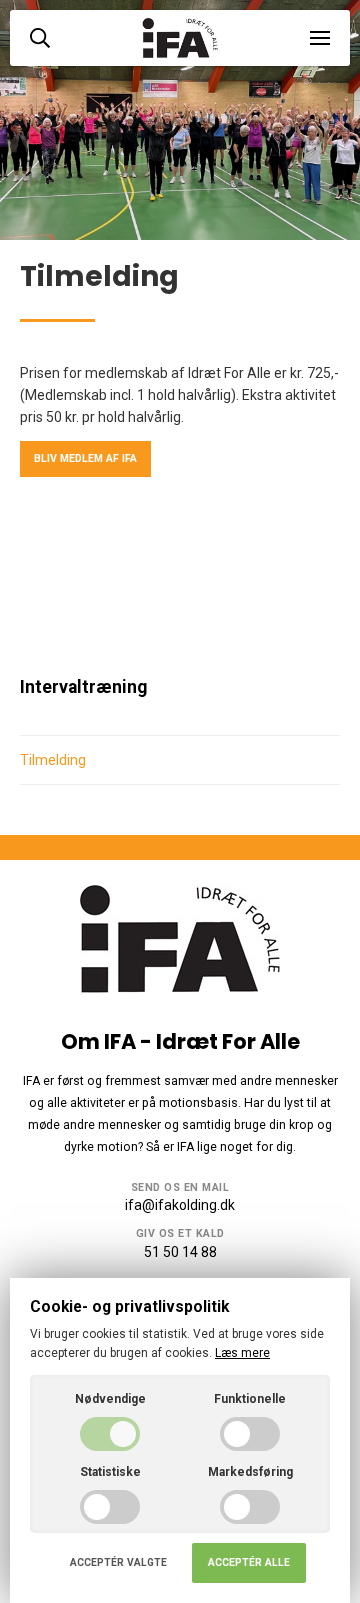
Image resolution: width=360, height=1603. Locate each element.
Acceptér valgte (118, 1562)
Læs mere (242, 1353)
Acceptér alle (249, 1562)
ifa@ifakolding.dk (180, 1205)
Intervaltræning (83, 687)
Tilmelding (53, 760)
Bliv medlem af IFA (85, 458)
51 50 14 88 (180, 1252)
